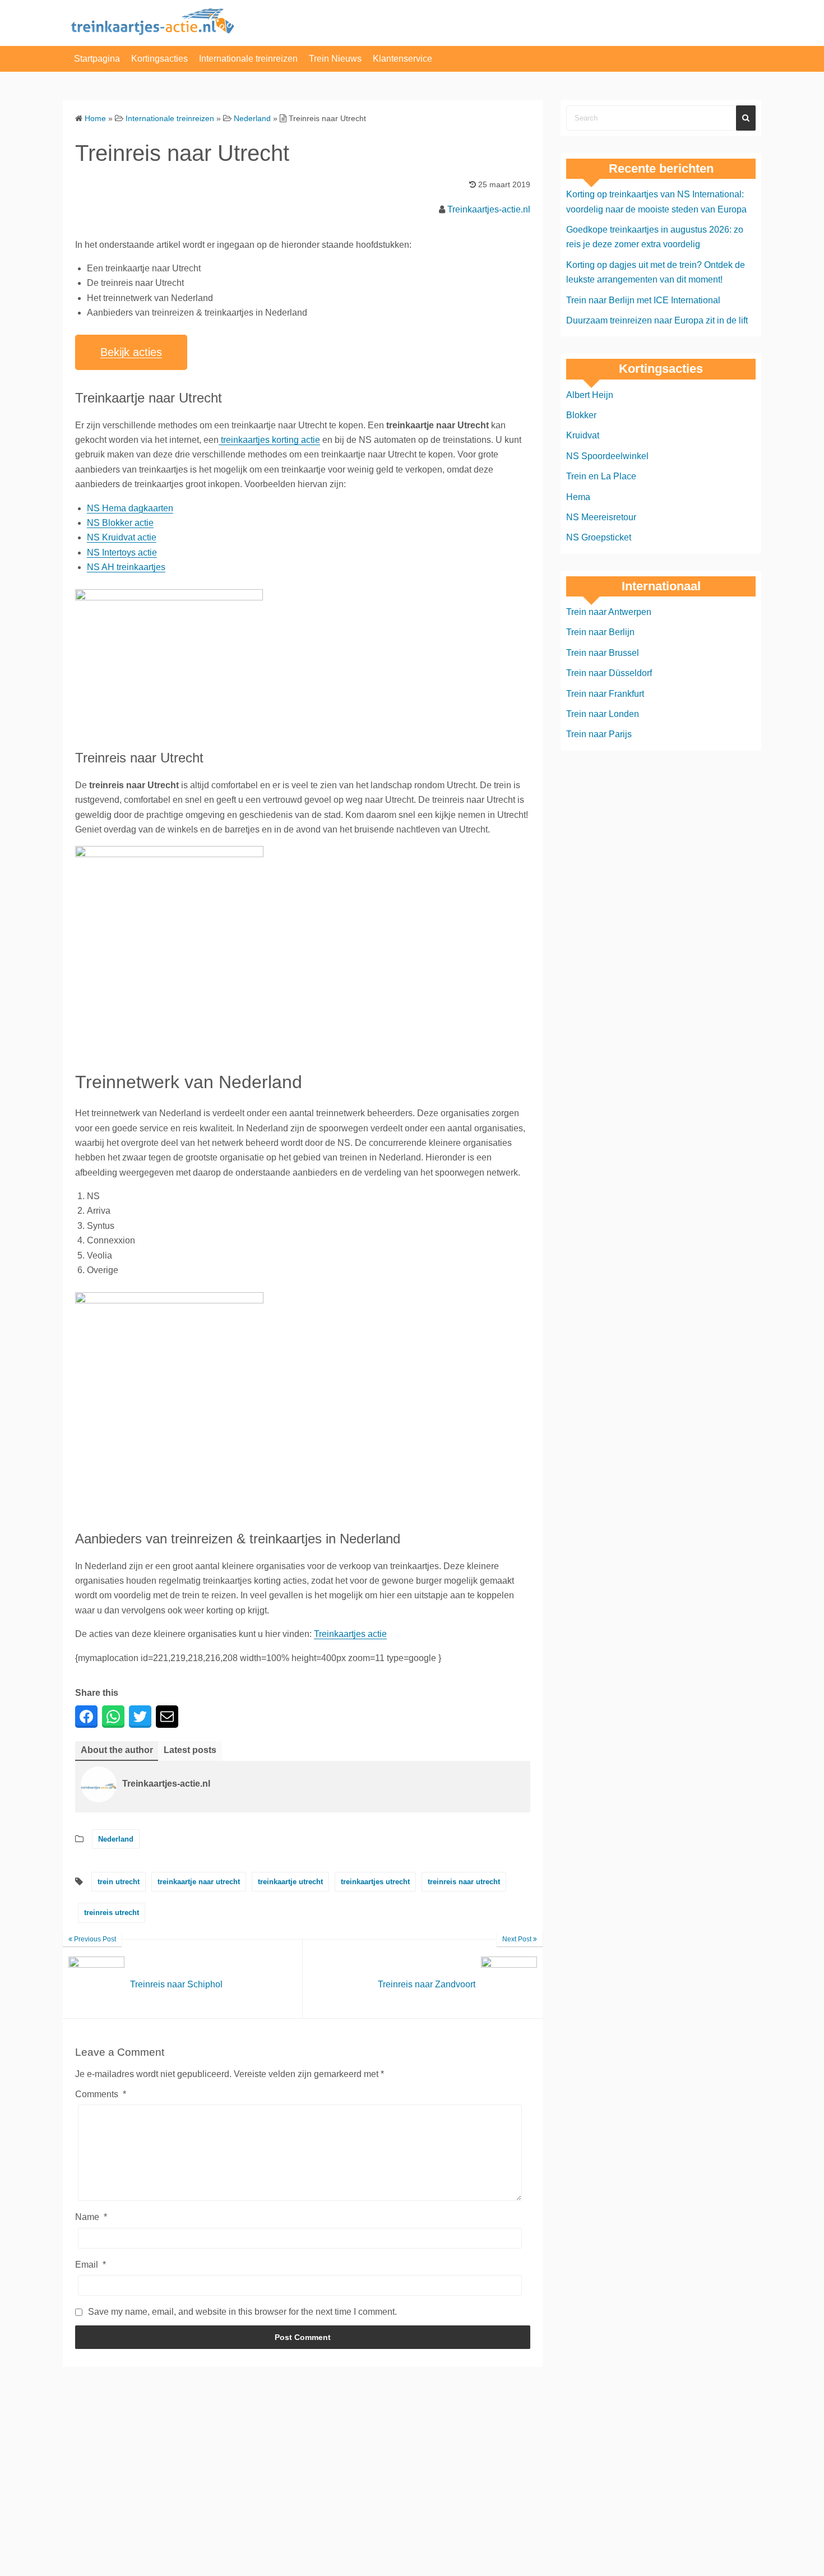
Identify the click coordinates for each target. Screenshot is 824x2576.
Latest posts (190, 1750)
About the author (117, 1750)
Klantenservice (402, 59)
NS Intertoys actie (122, 552)
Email (91, 2265)
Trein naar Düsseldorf (609, 673)
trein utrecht (119, 1882)
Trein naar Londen (603, 714)
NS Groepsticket (599, 537)
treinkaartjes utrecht (375, 1882)
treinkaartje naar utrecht (199, 1882)
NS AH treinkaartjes (126, 567)
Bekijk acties (131, 352)
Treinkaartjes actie (350, 1634)
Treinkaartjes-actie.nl (489, 209)
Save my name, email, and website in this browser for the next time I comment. (242, 2312)
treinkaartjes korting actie (269, 440)
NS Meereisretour (601, 517)
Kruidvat (583, 435)
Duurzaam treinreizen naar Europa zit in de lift (657, 320)
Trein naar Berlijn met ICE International (643, 300)
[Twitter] (140, 1717)
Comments (101, 2094)
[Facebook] (86, 1717)
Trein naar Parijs (599, 734)
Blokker (581, 415)
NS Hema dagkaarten (130, 508)
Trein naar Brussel (603, 653)
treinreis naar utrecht (464, 1882)
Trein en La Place (601, 476)
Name (91, 2217)
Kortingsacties (159, 59)
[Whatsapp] (113, 1717)
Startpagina (97, 59)
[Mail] (167, 1717)
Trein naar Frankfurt (605, 694)
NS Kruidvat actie (122, 537)
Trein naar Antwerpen (609, 612)
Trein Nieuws (335, 59)
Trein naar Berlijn (600, 632)
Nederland (116, 1839)
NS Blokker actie (120, 523)
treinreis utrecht (112, 1913)
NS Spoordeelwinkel (607, 456)
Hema (578, 497)
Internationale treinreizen (248, 59)
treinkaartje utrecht (290, 1882)
